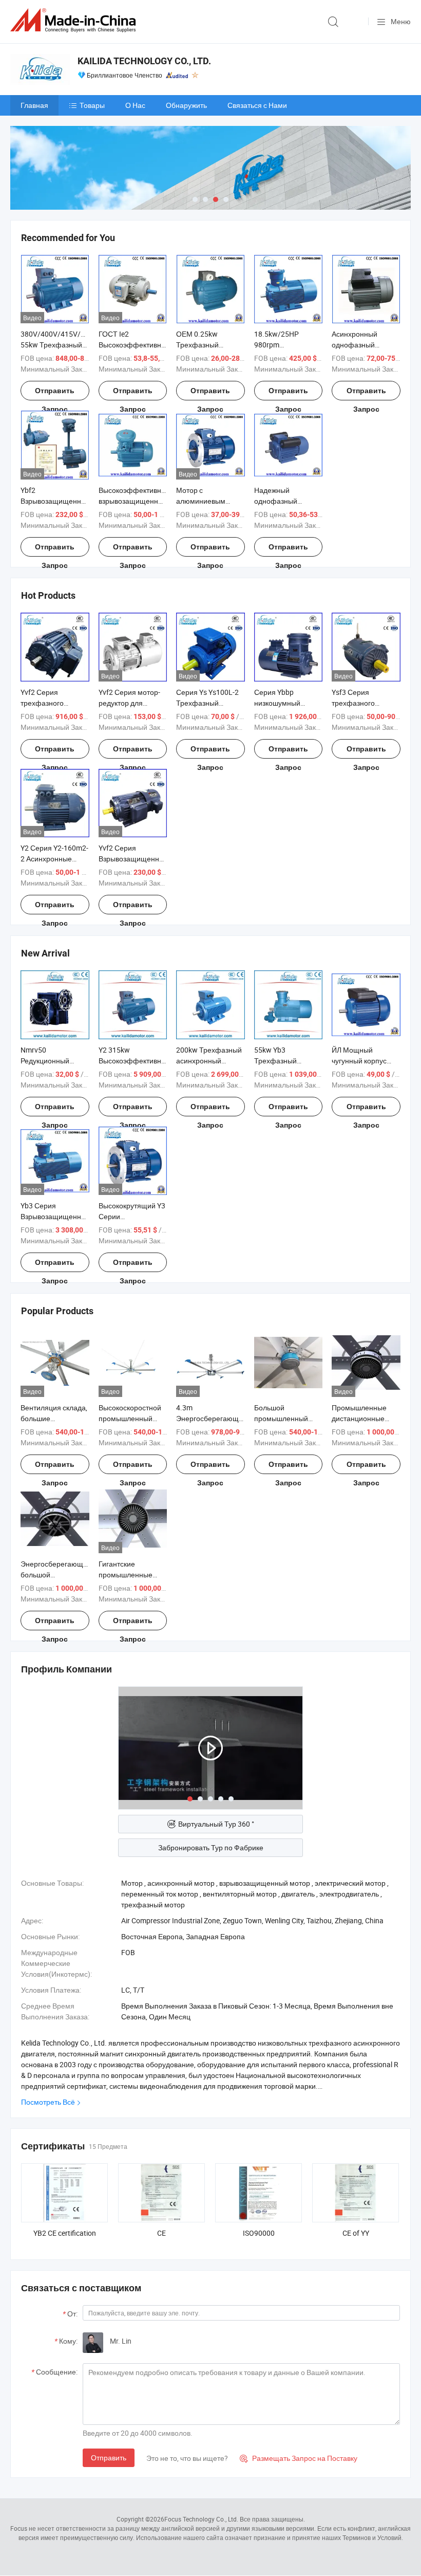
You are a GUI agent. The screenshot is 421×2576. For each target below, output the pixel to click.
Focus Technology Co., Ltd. (201, 2519)
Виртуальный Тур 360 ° (216, 1824)
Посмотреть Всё (48, 2102)
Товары (92, 105)
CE (161, 2233)
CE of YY (356, 2233)
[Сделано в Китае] (75, 20)
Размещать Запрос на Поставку (299, 2458)
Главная (34, 105)
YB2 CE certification (65, 2233)
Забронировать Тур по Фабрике (211, 1847)
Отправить (109, 2458)
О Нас (135, 105)
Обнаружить (186, 105)
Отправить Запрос (55, 393)
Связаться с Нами (257, 105)
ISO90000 (259, 2233)
